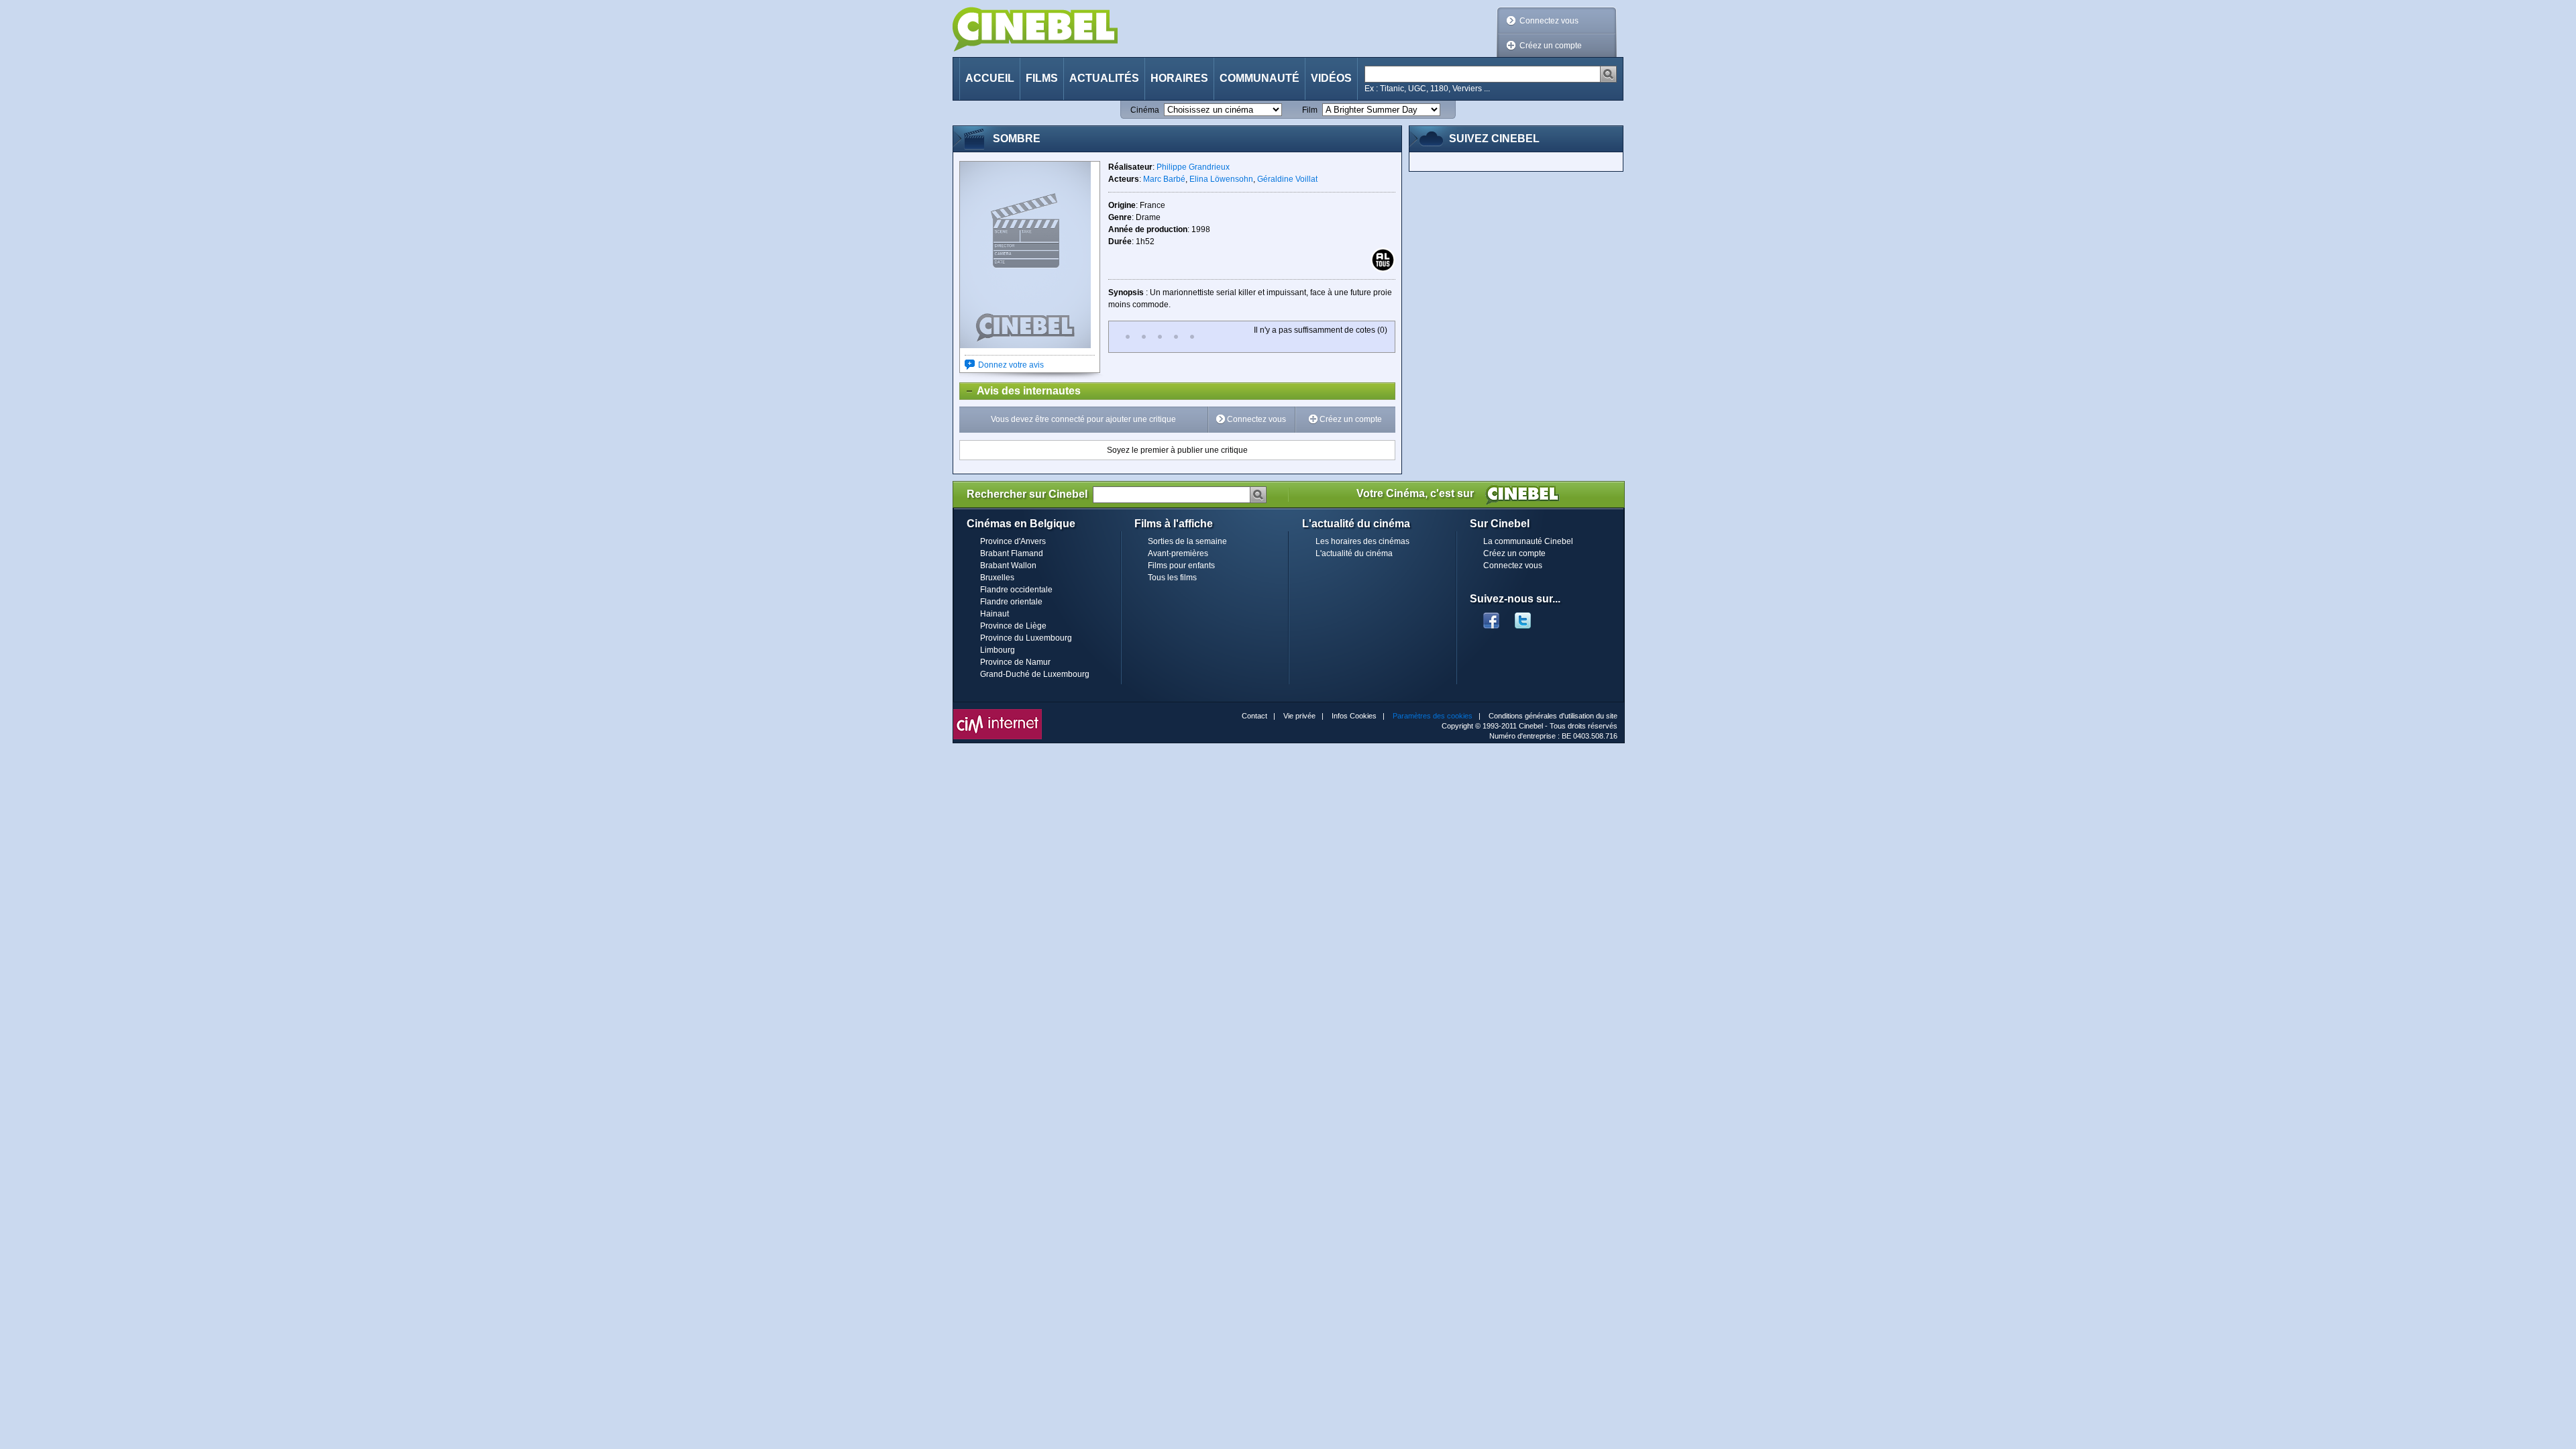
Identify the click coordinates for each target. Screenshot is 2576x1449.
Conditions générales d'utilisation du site (1553, 716)
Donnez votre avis (1011, 365)
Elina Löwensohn (1221, 179)
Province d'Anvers (1013, 541)
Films (1042, 78)
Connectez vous (1549, 21)
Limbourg (998, 650)
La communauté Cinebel (1528, 541)
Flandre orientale (1011, 602)
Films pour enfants (1181, 566)
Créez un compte (1551, 46)
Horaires (1179, 78)
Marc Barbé (1164, 179)
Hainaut (995, 614)
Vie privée (1299, 716)
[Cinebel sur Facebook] (1491, 616)
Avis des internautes (1020, 391)
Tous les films (1172, 578)
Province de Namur (1015, 662)
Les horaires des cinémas (1362, 541)
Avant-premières (1178, 553)
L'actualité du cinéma (1354, 553)
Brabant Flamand (1012, 553)
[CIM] (998, 712)
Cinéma (1145, 110)
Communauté (1259, 78)
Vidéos (1331, 78)
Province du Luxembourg (1026, 638)
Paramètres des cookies (1433, 716)
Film (1310, 110)
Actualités (1104, 78)
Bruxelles (997, 578)
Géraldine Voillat (1287, 179)
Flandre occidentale (1016, 590)
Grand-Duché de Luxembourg (1035, 674)
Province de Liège (1013, 626)
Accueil (990, 78)
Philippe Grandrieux (1193, 167)
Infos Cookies (1354, 716)
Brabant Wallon (1008, 566)
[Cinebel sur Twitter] (1529, 616)
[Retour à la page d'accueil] (1035, 29)
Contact (1254, 716)
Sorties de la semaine (1187, 541)
